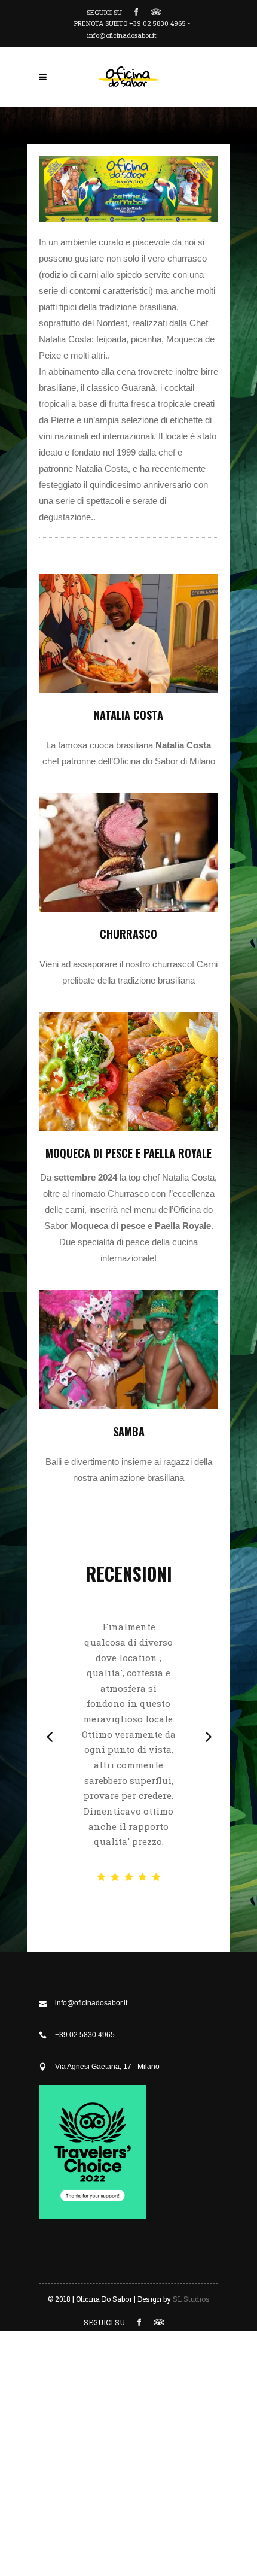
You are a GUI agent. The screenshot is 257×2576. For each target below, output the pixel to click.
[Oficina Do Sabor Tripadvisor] (93, 2217)
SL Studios (191, 2299)
